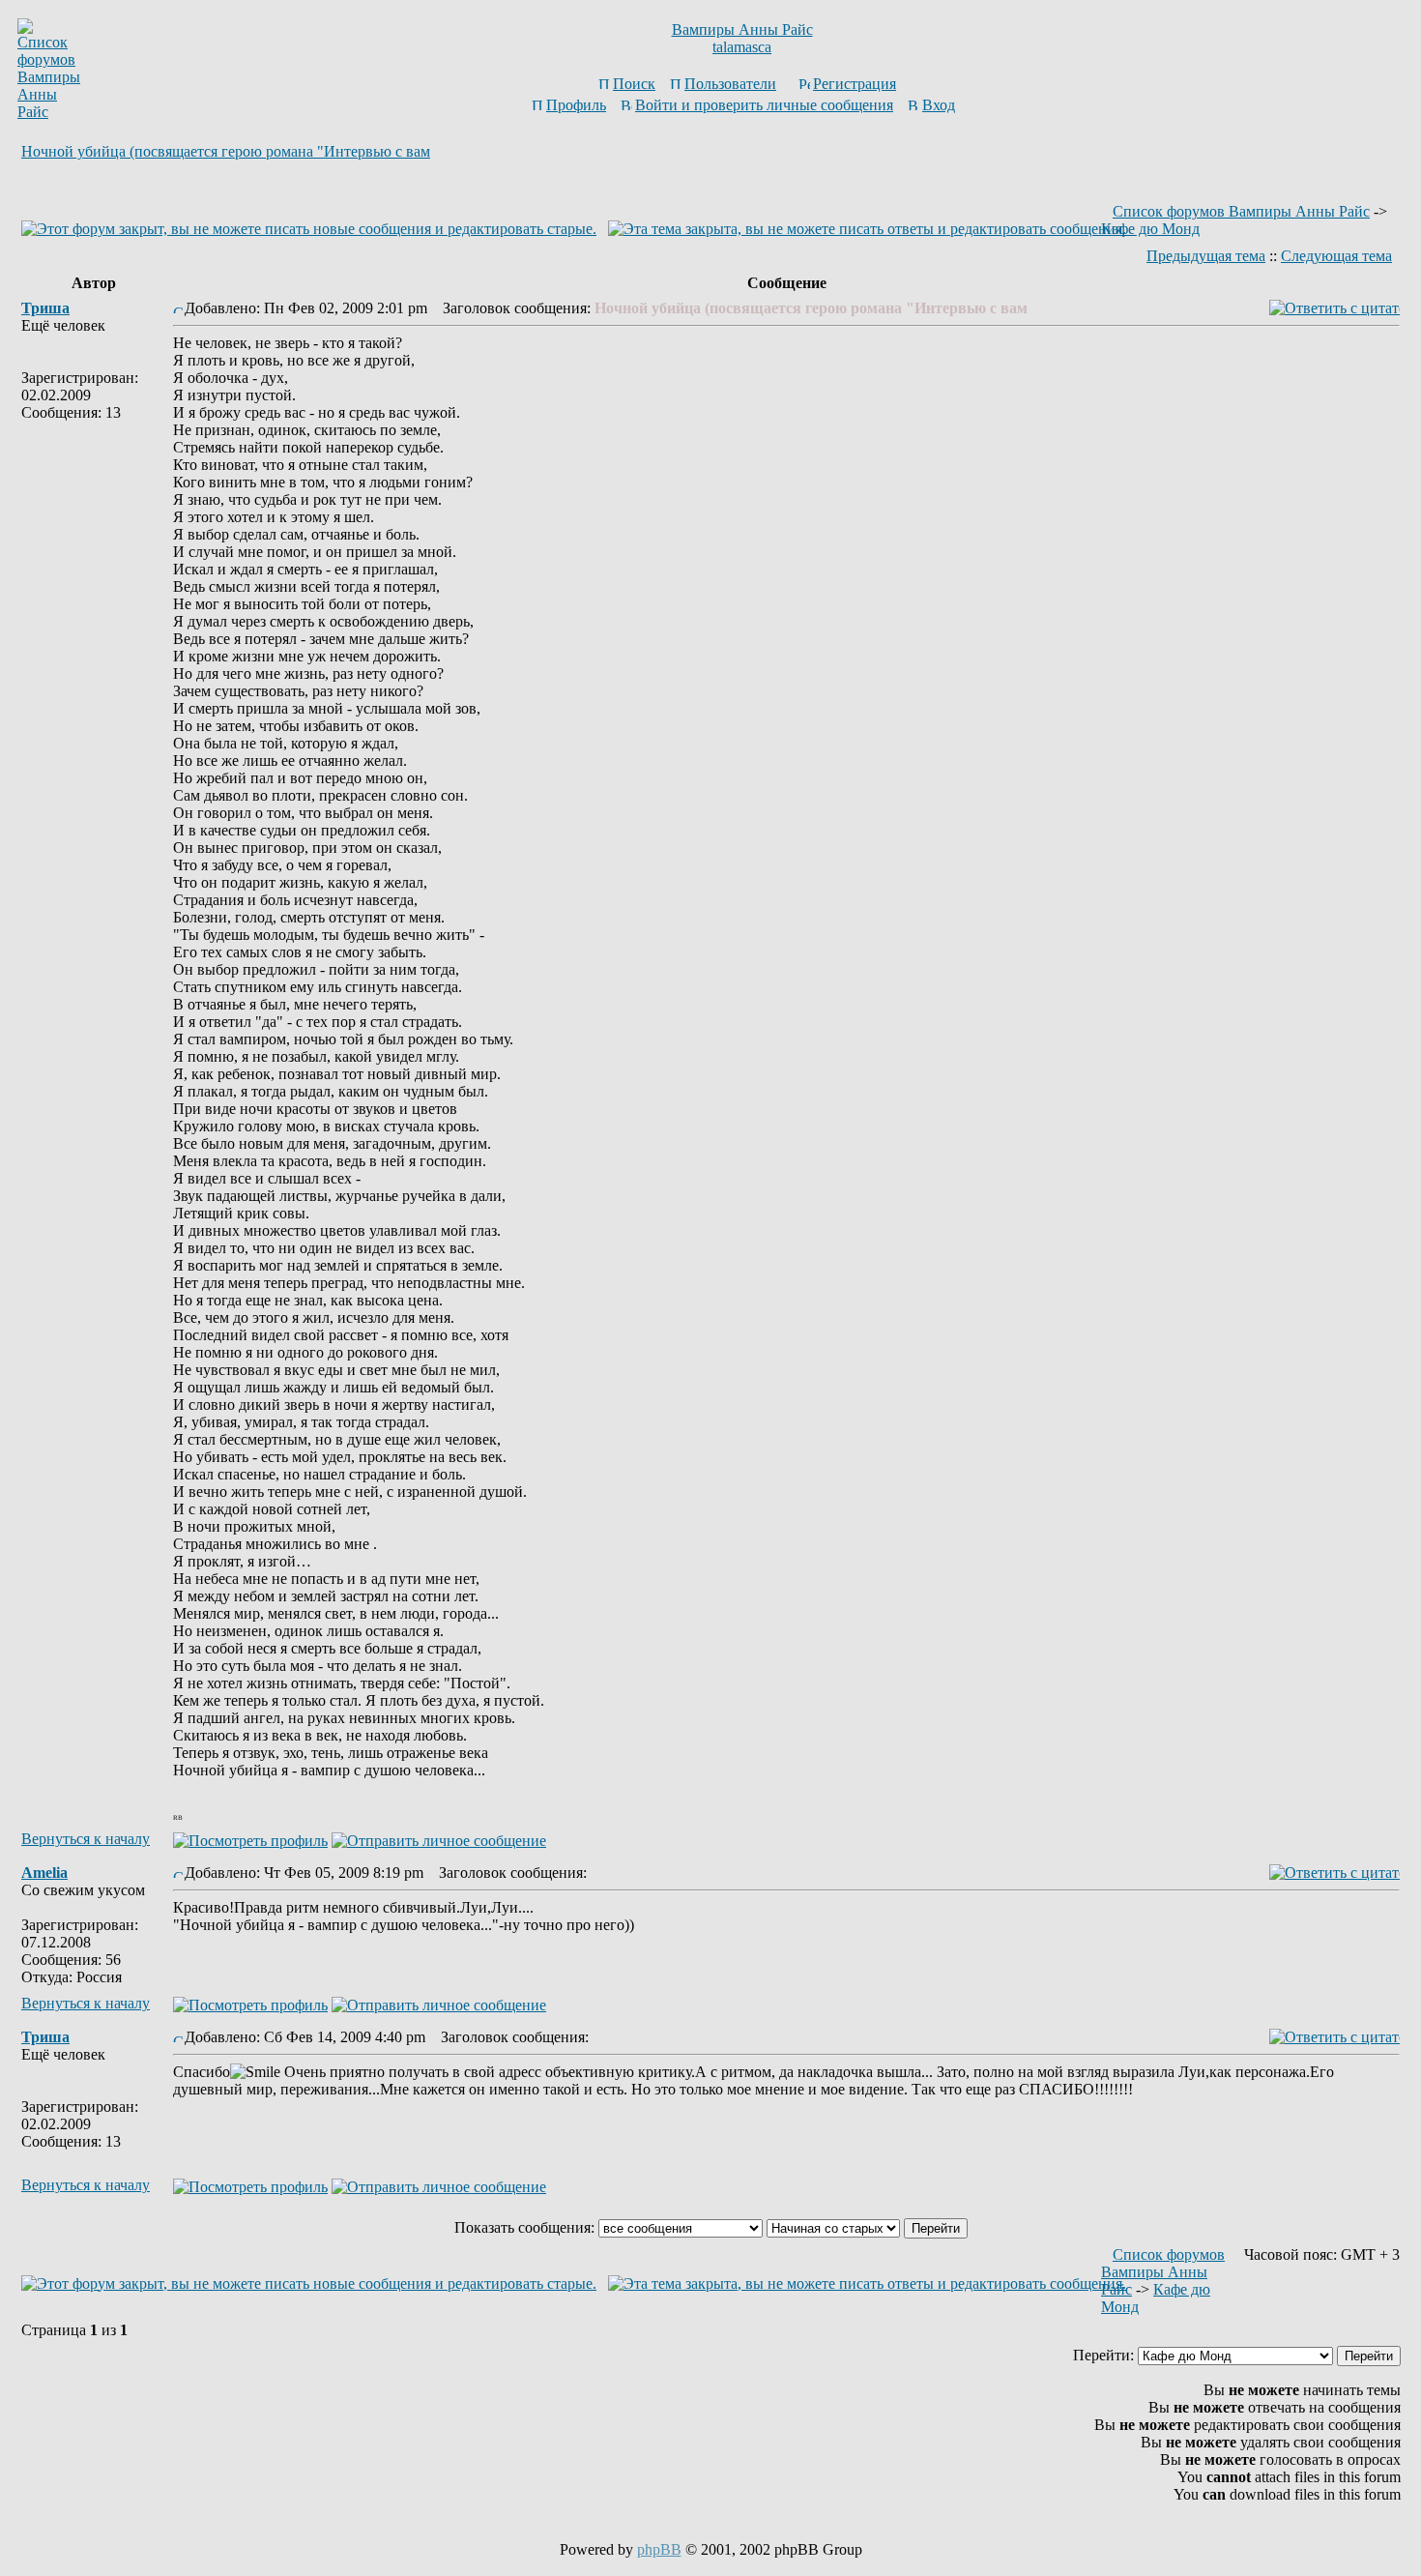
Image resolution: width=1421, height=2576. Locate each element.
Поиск (634, 84)
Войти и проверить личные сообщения (764, 105)
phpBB (659, 2549)
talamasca (742, 47)
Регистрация (855, 84)
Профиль (576, 105)
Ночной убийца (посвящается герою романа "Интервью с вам (226, 151)
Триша (45, 308)
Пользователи (730, 84)
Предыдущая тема (1206, 256)
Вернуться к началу (86, 1839)
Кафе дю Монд (1150, 229)
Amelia (44, 1873)
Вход (939, 105)
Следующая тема (1336, 256)
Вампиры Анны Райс (742, 29)
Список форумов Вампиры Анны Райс (1241, 211)
